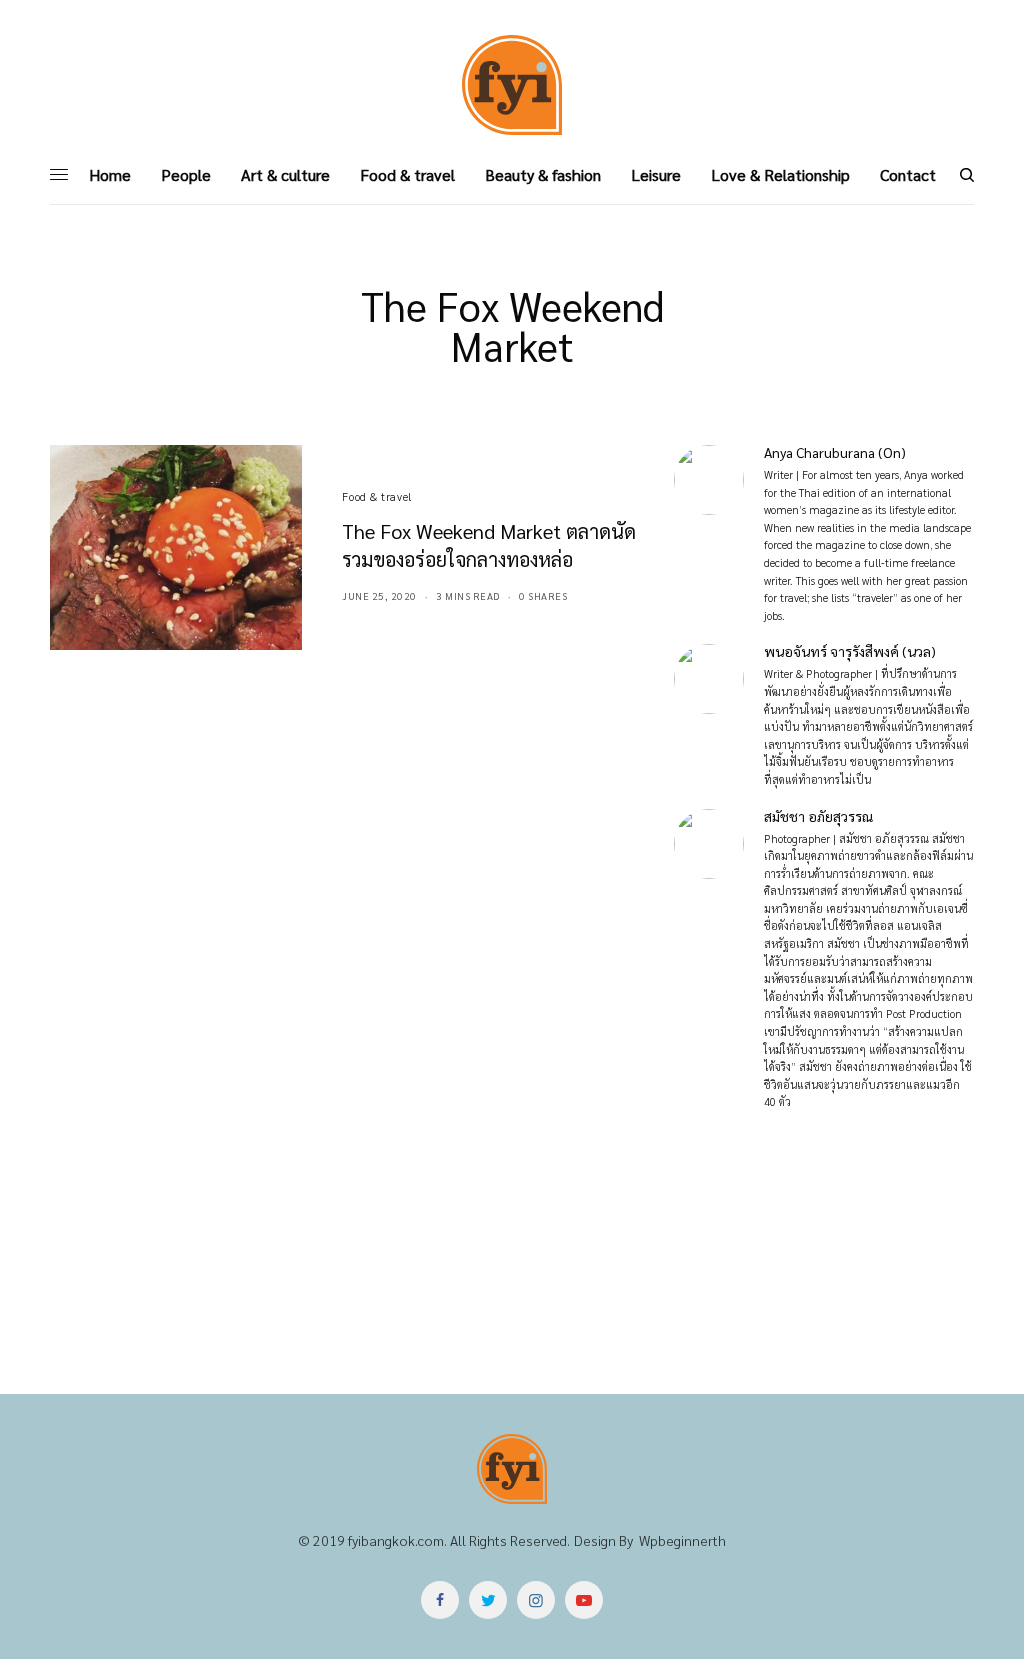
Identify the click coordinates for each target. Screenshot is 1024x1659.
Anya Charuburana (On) (835, 452)
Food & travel (376, 496)
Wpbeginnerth (682, 1540)
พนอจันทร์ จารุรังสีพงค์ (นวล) (850, 651)
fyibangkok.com (396, 1540)
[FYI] (512, 85)
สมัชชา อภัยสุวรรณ (818, 816)
